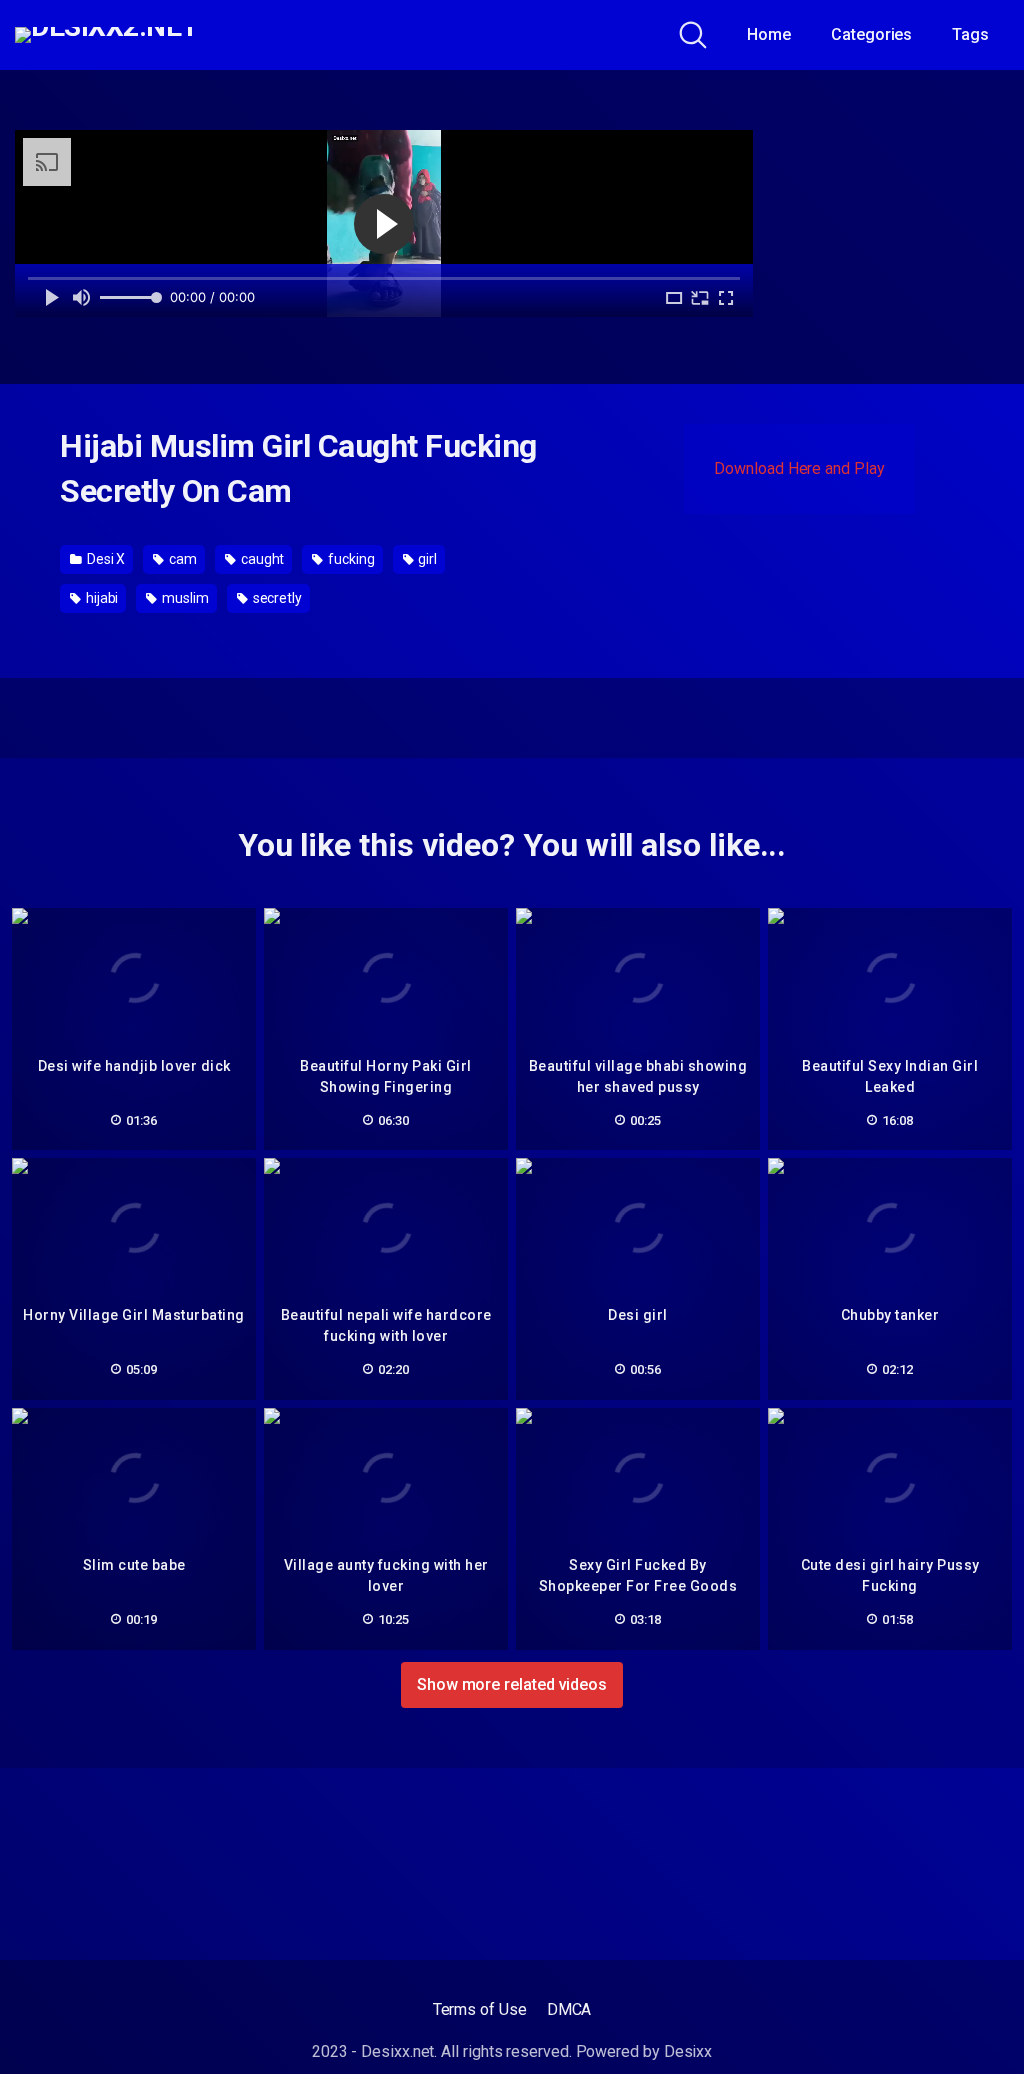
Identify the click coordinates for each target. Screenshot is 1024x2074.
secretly (276, 598)
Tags (970, 34)
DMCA (569, 2009)
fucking (349, 559)
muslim (183, 598)
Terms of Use (480, 2009)
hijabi (100, 598)
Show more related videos (512, 1684)
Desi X (104, 559)
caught (261, 559)
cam (181, 559)
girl (427, 559)
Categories (871, 34)
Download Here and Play (799, 468)
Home (769, 34)
